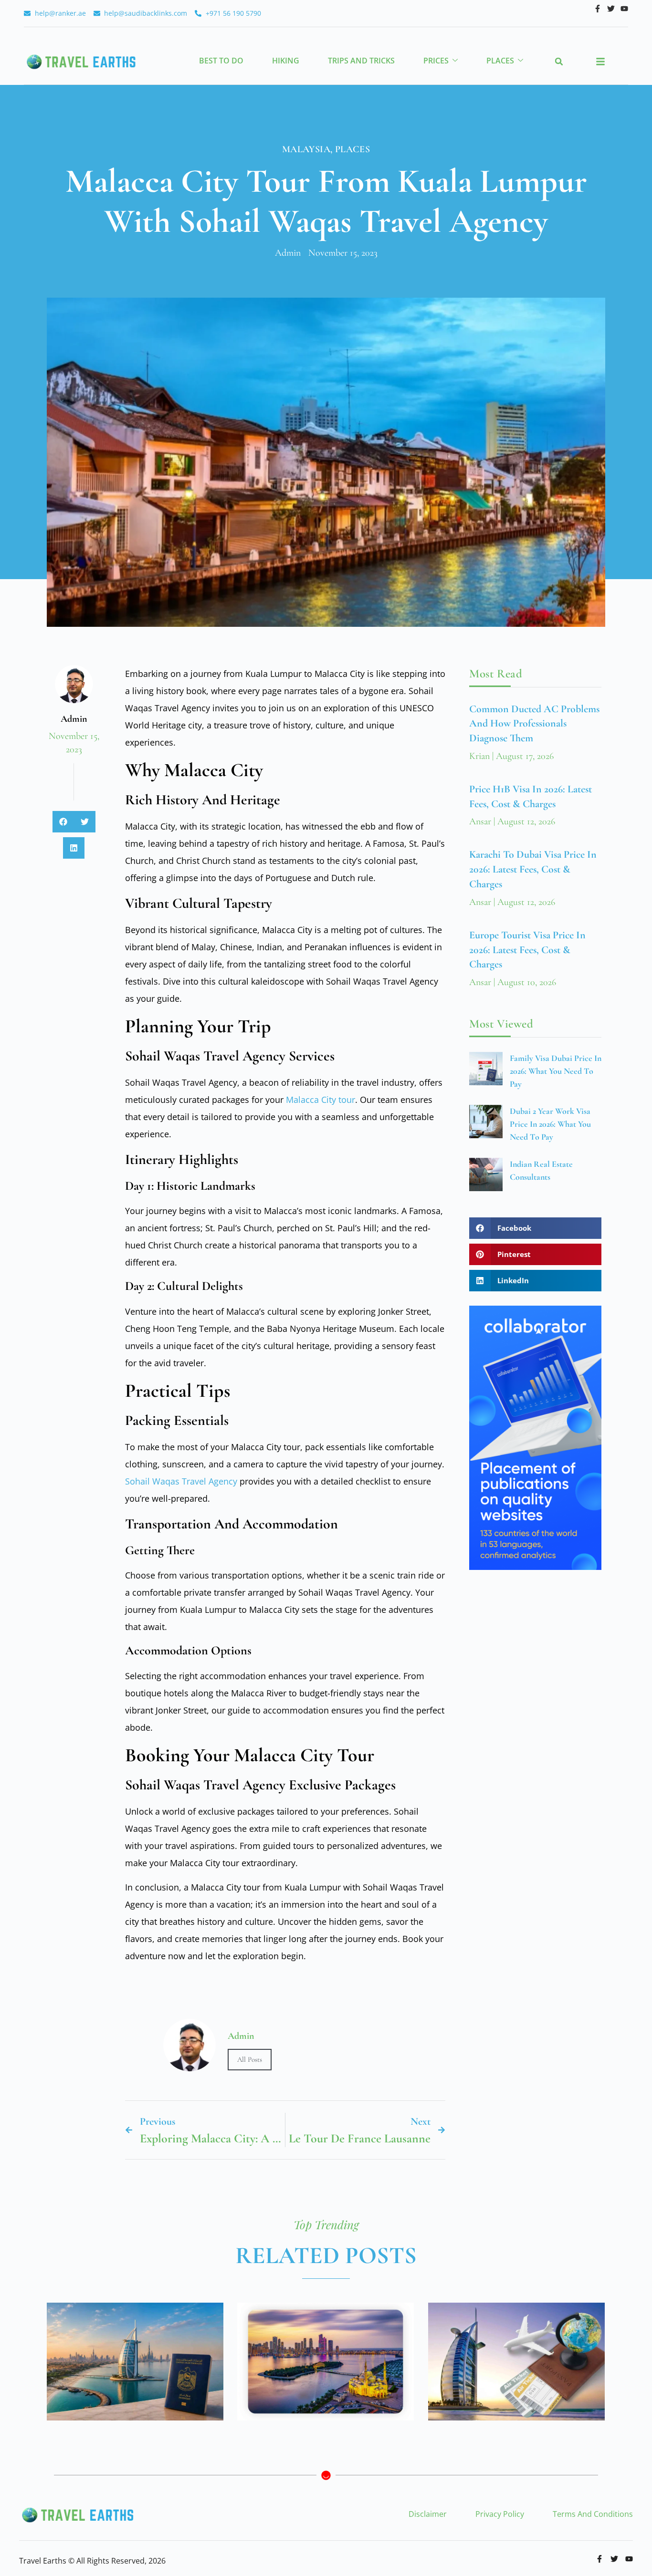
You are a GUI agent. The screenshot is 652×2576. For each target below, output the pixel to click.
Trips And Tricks (361, 61)
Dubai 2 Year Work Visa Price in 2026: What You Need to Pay (550, 1124)
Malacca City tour (321, 1100)
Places (500, 61)
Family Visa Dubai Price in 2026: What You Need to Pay (556, 1071)
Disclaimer (428, 2514)
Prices (436, 61)
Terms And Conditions (593, 2514)
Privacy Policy (500, 2514)
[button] (559, 62)
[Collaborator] (535, 1567)
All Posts (250, 2059)
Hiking (286, 61)
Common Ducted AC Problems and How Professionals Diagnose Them (534, 724)
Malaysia (306, 149)
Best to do (221, 61)
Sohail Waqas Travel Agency (181, 1481)
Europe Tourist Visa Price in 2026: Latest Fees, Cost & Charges (527, 950)
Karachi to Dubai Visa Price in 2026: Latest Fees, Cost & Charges (533, 869)
